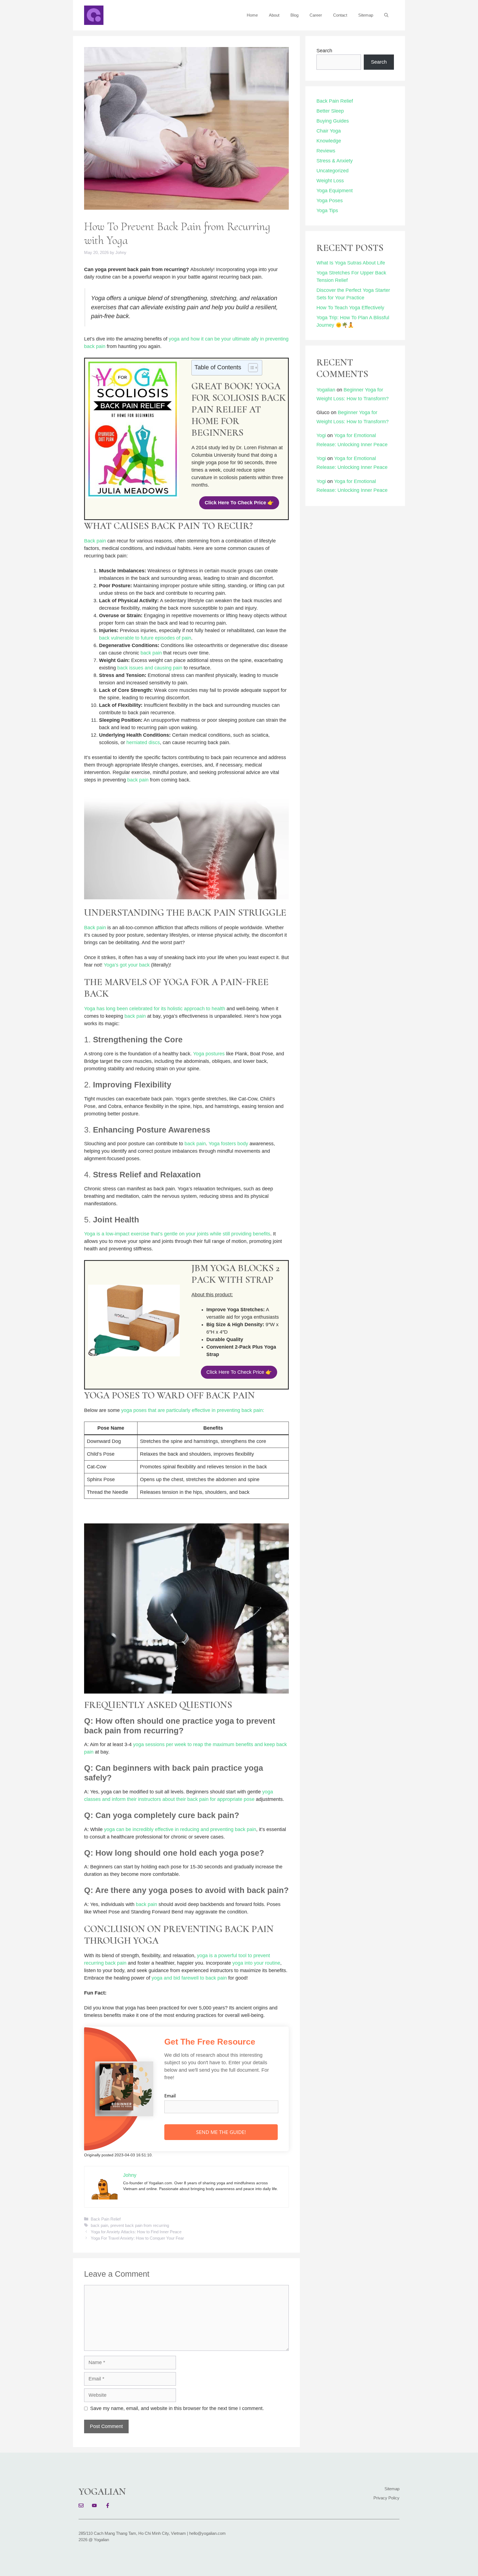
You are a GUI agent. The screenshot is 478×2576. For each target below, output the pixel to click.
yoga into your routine (256, 1963)
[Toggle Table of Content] (250, 368)
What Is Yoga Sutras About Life (351, 263)
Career (316, 15)
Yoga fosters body (228, 1144)
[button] (386, 15)
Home (252, 15)
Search (324, 51)
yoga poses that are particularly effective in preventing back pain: (193, 1410)
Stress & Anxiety (335, 161)
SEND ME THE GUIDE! (221, 2132)
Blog (294, 15)
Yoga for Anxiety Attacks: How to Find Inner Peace (136, 2232)
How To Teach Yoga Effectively (350, 308)
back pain (151, 653)
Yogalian (326, 390)
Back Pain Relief (106, 2219)
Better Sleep (330, 111)
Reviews (326, 151)
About (274, 15)
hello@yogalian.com (207, 2533)
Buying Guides (333, 121)
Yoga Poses (330, 201)
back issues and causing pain (150, 668)
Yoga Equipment (335, 191)
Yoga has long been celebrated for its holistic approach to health (155, 1009)
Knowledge (329, 141)
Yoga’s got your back (127, 965)
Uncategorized (332, 171)
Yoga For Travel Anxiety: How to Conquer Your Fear (137, 2238)
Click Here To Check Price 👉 (239, 1372)
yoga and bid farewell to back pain (189, 1978)
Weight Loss (330, 181)
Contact (340, 15)
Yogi (321, 435)
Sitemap (366, 15)
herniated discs (143, 742)
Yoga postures (209, 1054)
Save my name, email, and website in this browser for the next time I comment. (177, 2408)
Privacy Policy (386, 2498)
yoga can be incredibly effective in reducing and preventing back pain (180, 1829)
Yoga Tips (327, 211)
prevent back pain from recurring (140, 2225)
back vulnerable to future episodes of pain (145, 638)
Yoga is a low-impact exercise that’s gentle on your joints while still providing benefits (177, 1234)
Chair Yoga (329, 131)
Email (170, 2096)
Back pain (95, 541)
